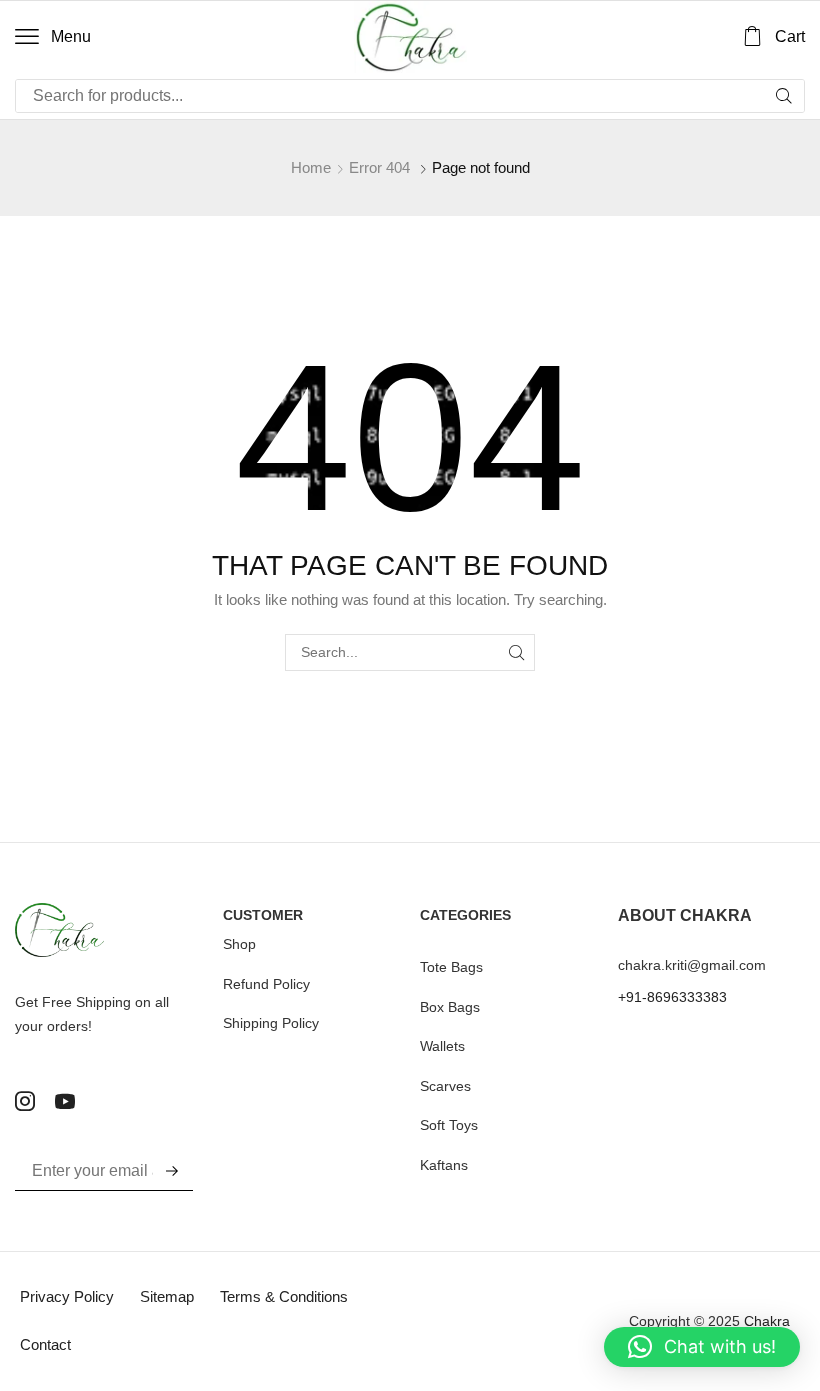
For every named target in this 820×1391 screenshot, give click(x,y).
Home (311, 167)
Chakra (767, 1321)
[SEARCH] (516, 652)
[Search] (784, 96)
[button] (53, 37)
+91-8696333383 (672, 997)
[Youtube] (65, 1101)
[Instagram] (25, 1101)
